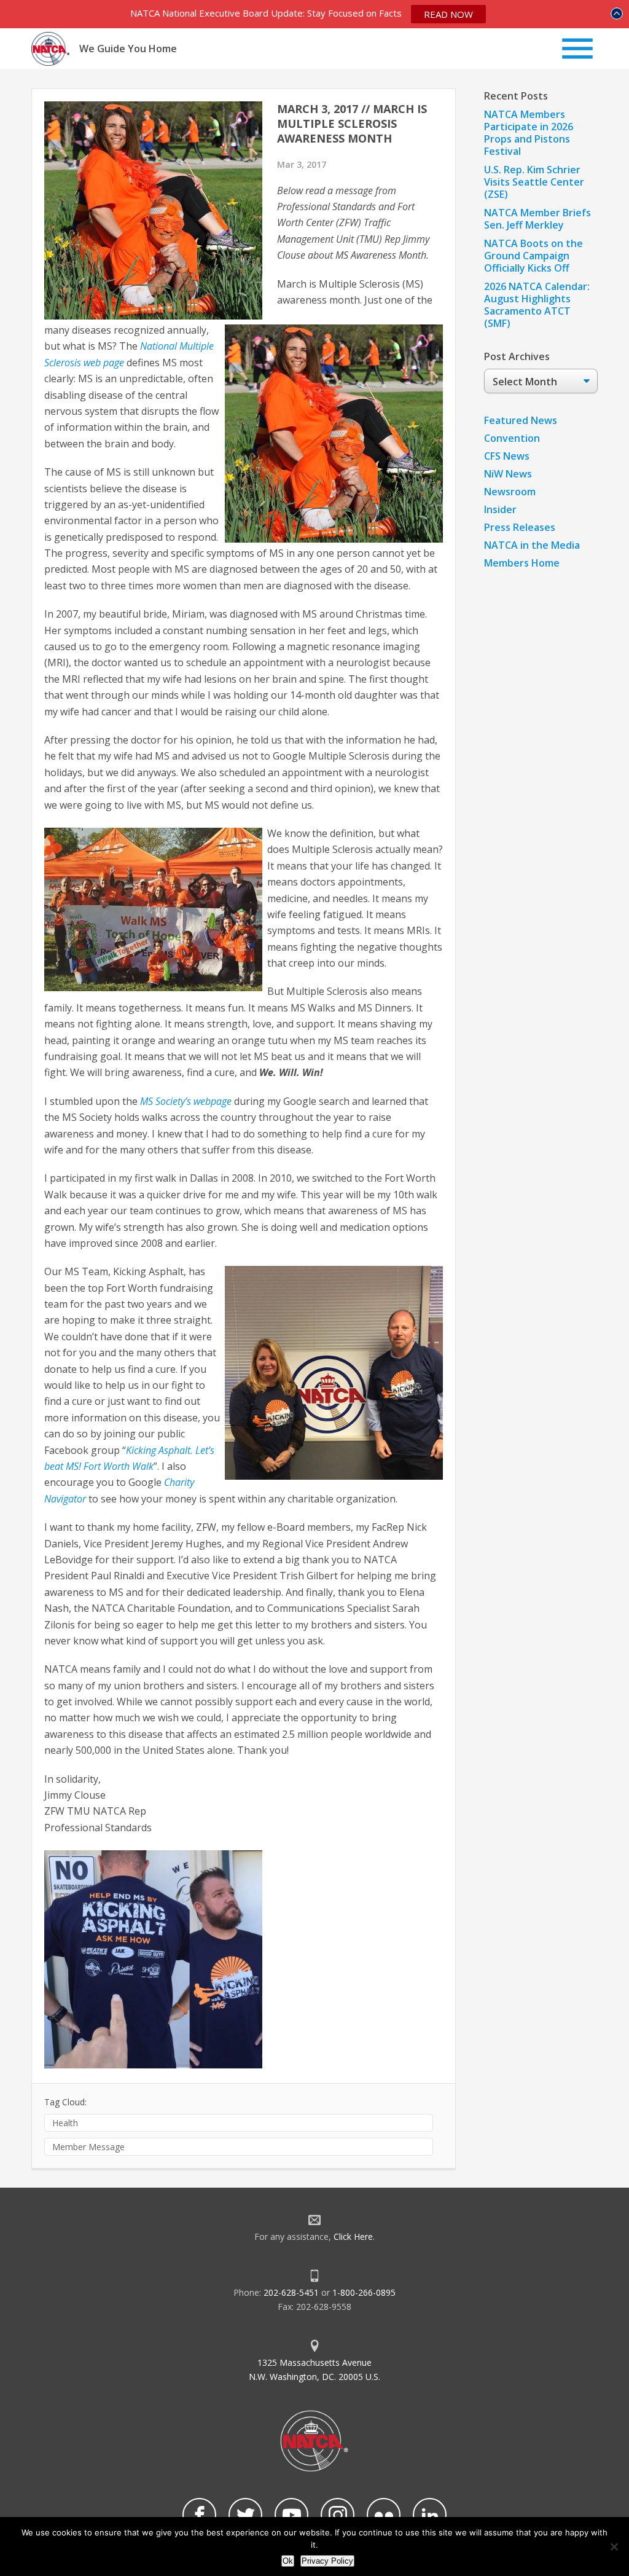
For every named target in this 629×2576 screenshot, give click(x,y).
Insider (500, 509)
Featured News (521, 420)
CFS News (507, 456)
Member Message (88, 2147)
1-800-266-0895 (364, 2292)
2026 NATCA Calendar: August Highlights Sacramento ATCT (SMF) (537, 305)
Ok (288, 2561)
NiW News (508, 474)
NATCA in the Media (532, 545)
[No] (614, 2547)
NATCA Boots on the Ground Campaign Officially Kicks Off (533, 256)
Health (65, 2123)
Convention (512, 438)
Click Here (353, 2236)
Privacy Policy (327, 2561)
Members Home (522, 563)
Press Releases (520, 527)
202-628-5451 (291, 2292)
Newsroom (510, 492)
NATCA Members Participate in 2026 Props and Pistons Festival (529, 133)
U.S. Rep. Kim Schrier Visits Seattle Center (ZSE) (534, 182)
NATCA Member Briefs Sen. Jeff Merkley (537, 219)
